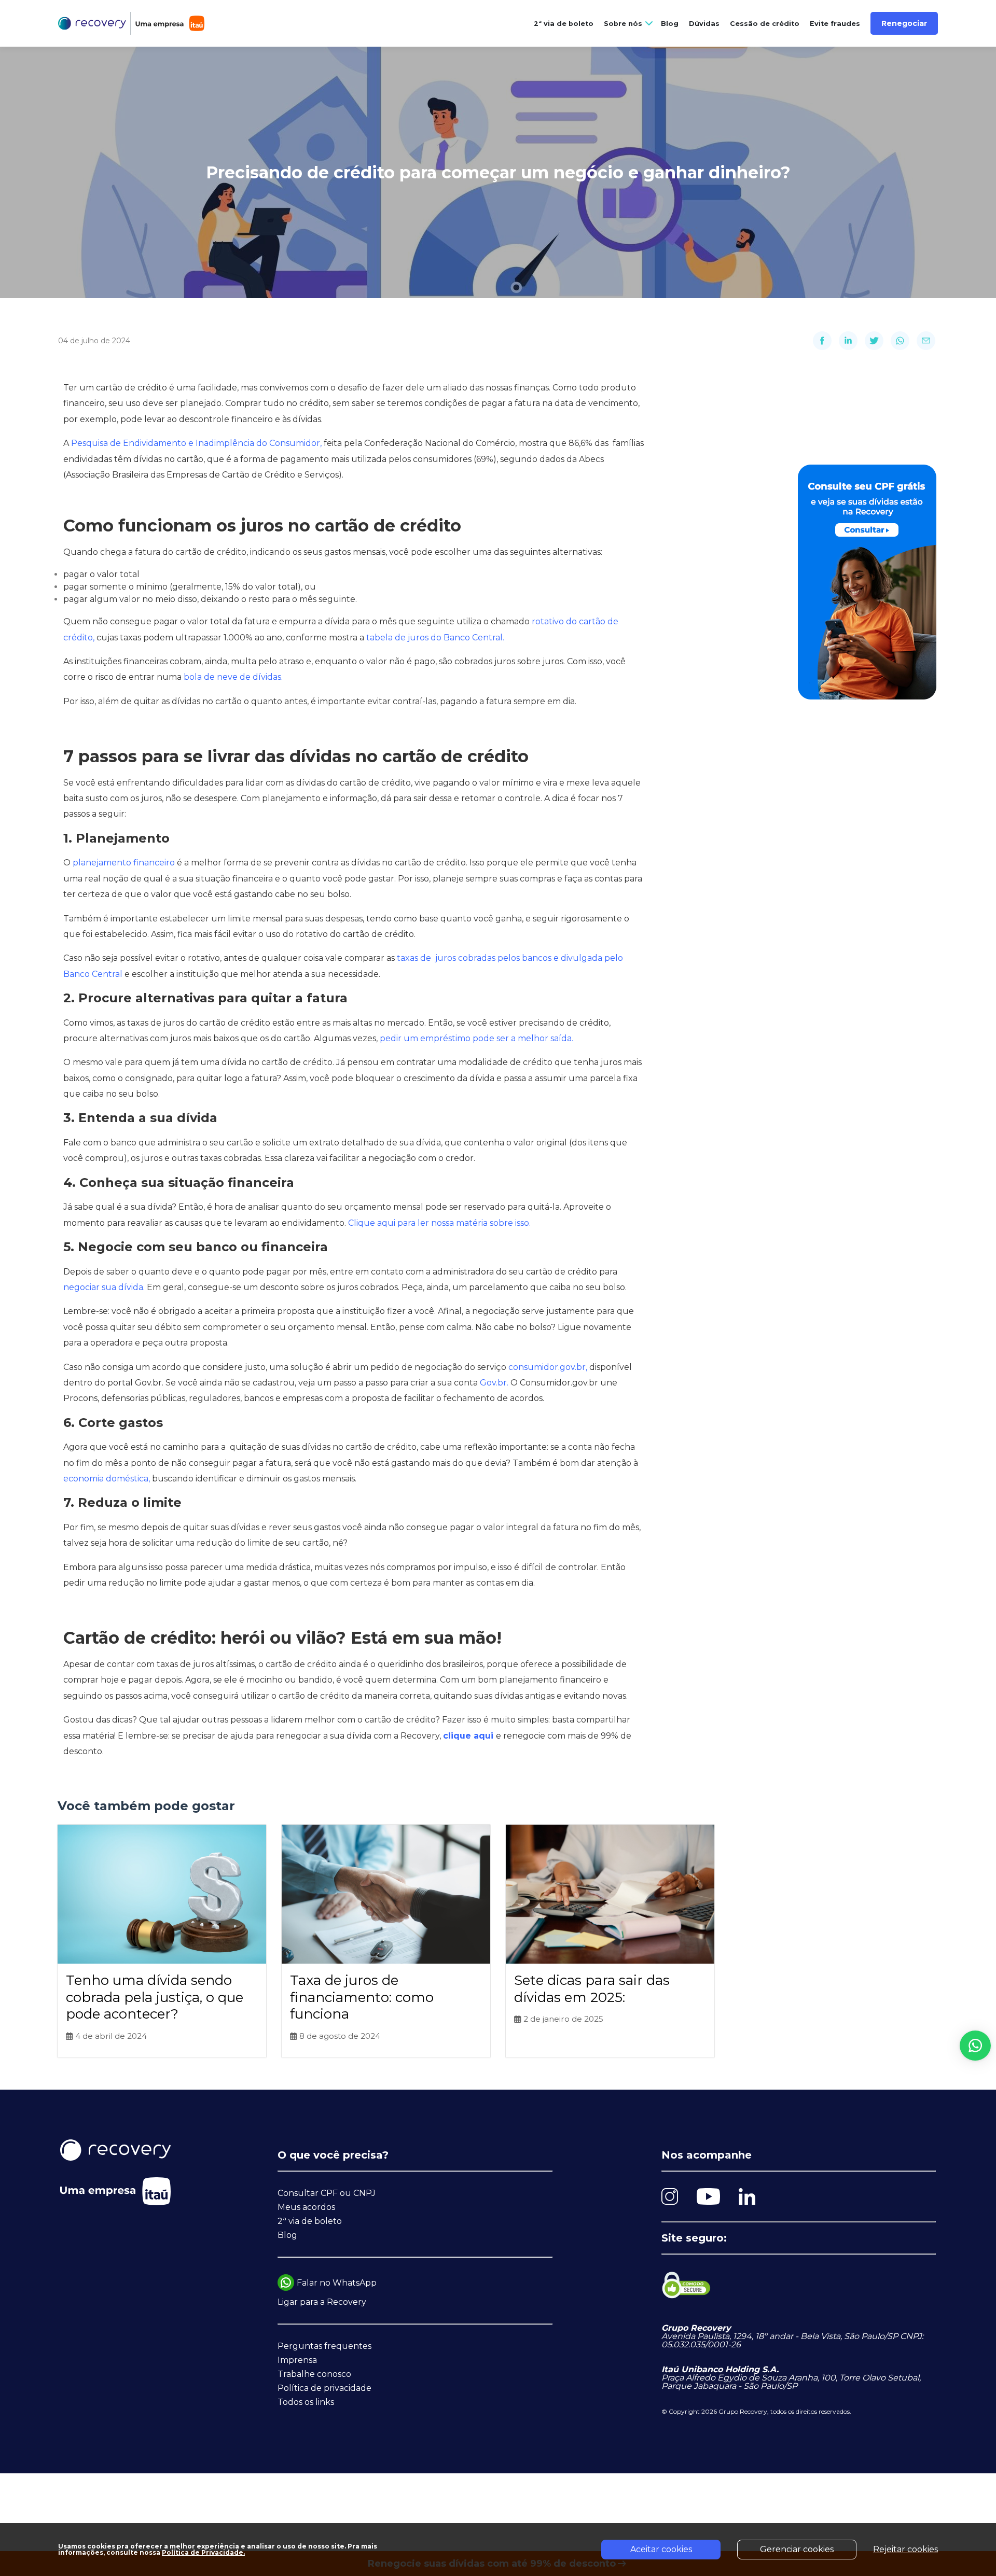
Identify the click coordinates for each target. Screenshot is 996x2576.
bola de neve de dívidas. (233, 677)
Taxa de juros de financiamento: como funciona (362, 1997)
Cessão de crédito (765, 24)
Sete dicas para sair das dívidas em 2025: (592, 1989)
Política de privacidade (324, 2388)
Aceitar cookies (661, 2549)
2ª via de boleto (564, 24)
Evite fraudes (835, 24)
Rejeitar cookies (905, 2549)
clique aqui (469, 1736)
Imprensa (297, 2360)
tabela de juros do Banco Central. (435, 638)
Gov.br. (495, 1383)
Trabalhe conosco (314, 2374)
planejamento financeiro (125, 863)
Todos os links (306, 2402)
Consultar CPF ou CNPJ (327, 2193)
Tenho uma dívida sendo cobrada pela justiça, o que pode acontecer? (155, 1997)
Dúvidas (704, 24)
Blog (670, 24)
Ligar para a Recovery (322, 2302)
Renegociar (904, 23)
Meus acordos (306, 2207)
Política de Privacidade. (203, 2552)
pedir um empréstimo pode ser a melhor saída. (476, 1038)
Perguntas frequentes (324, 2346)
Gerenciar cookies (797, 2549)
